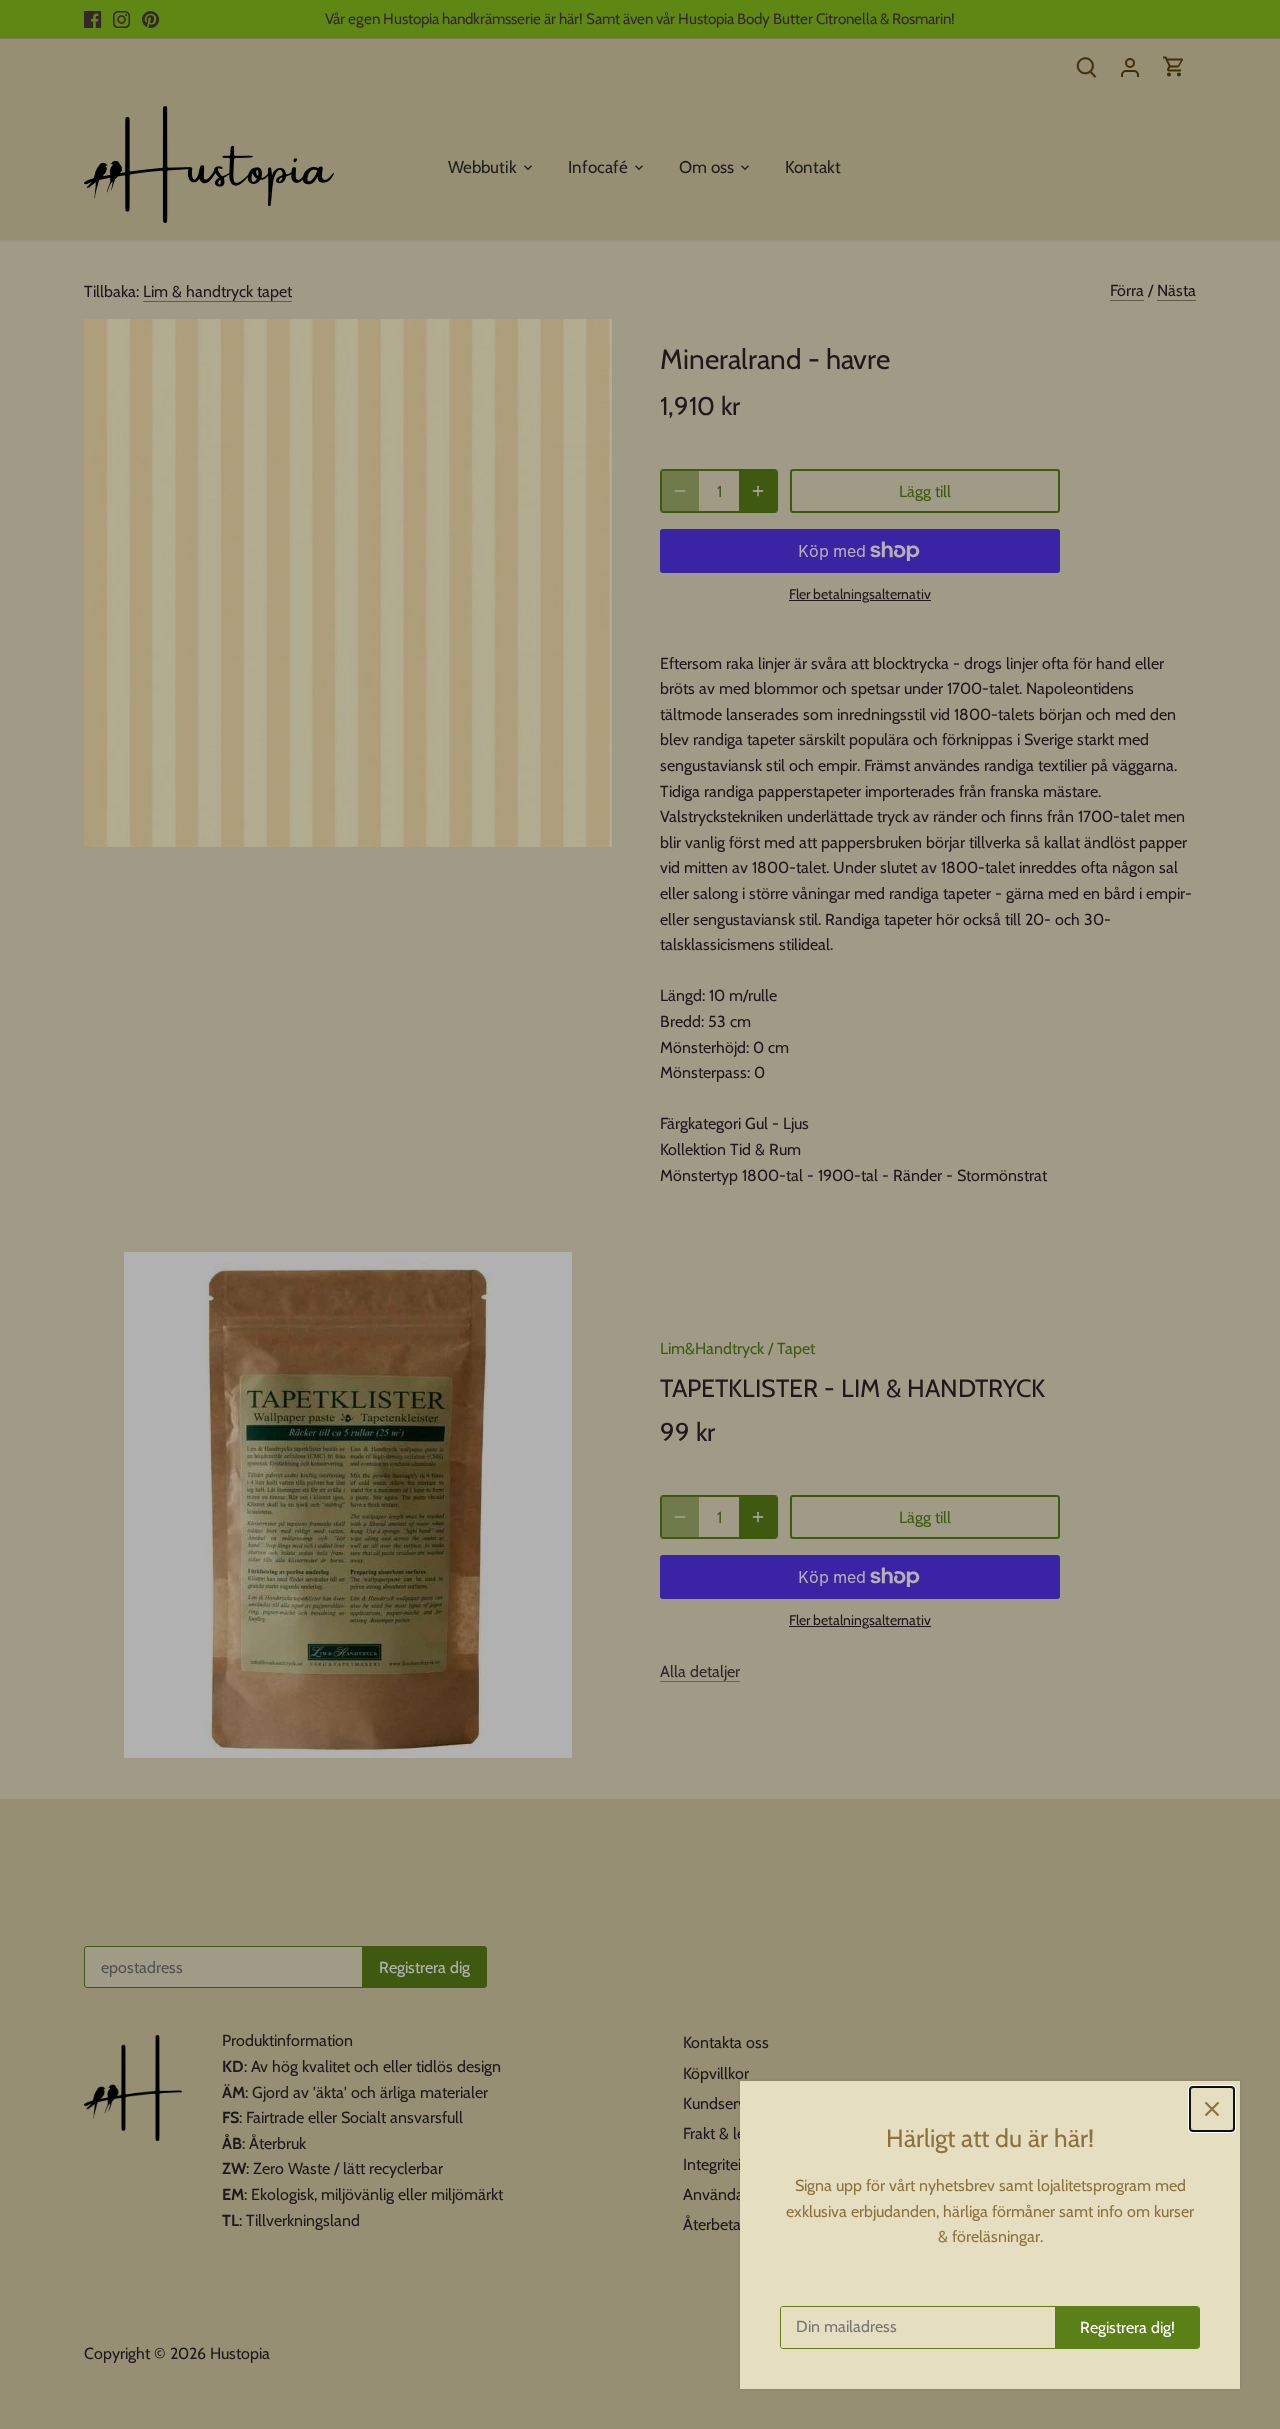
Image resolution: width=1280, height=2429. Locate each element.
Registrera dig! (1127, 2327)
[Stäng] (1212, 2109)
